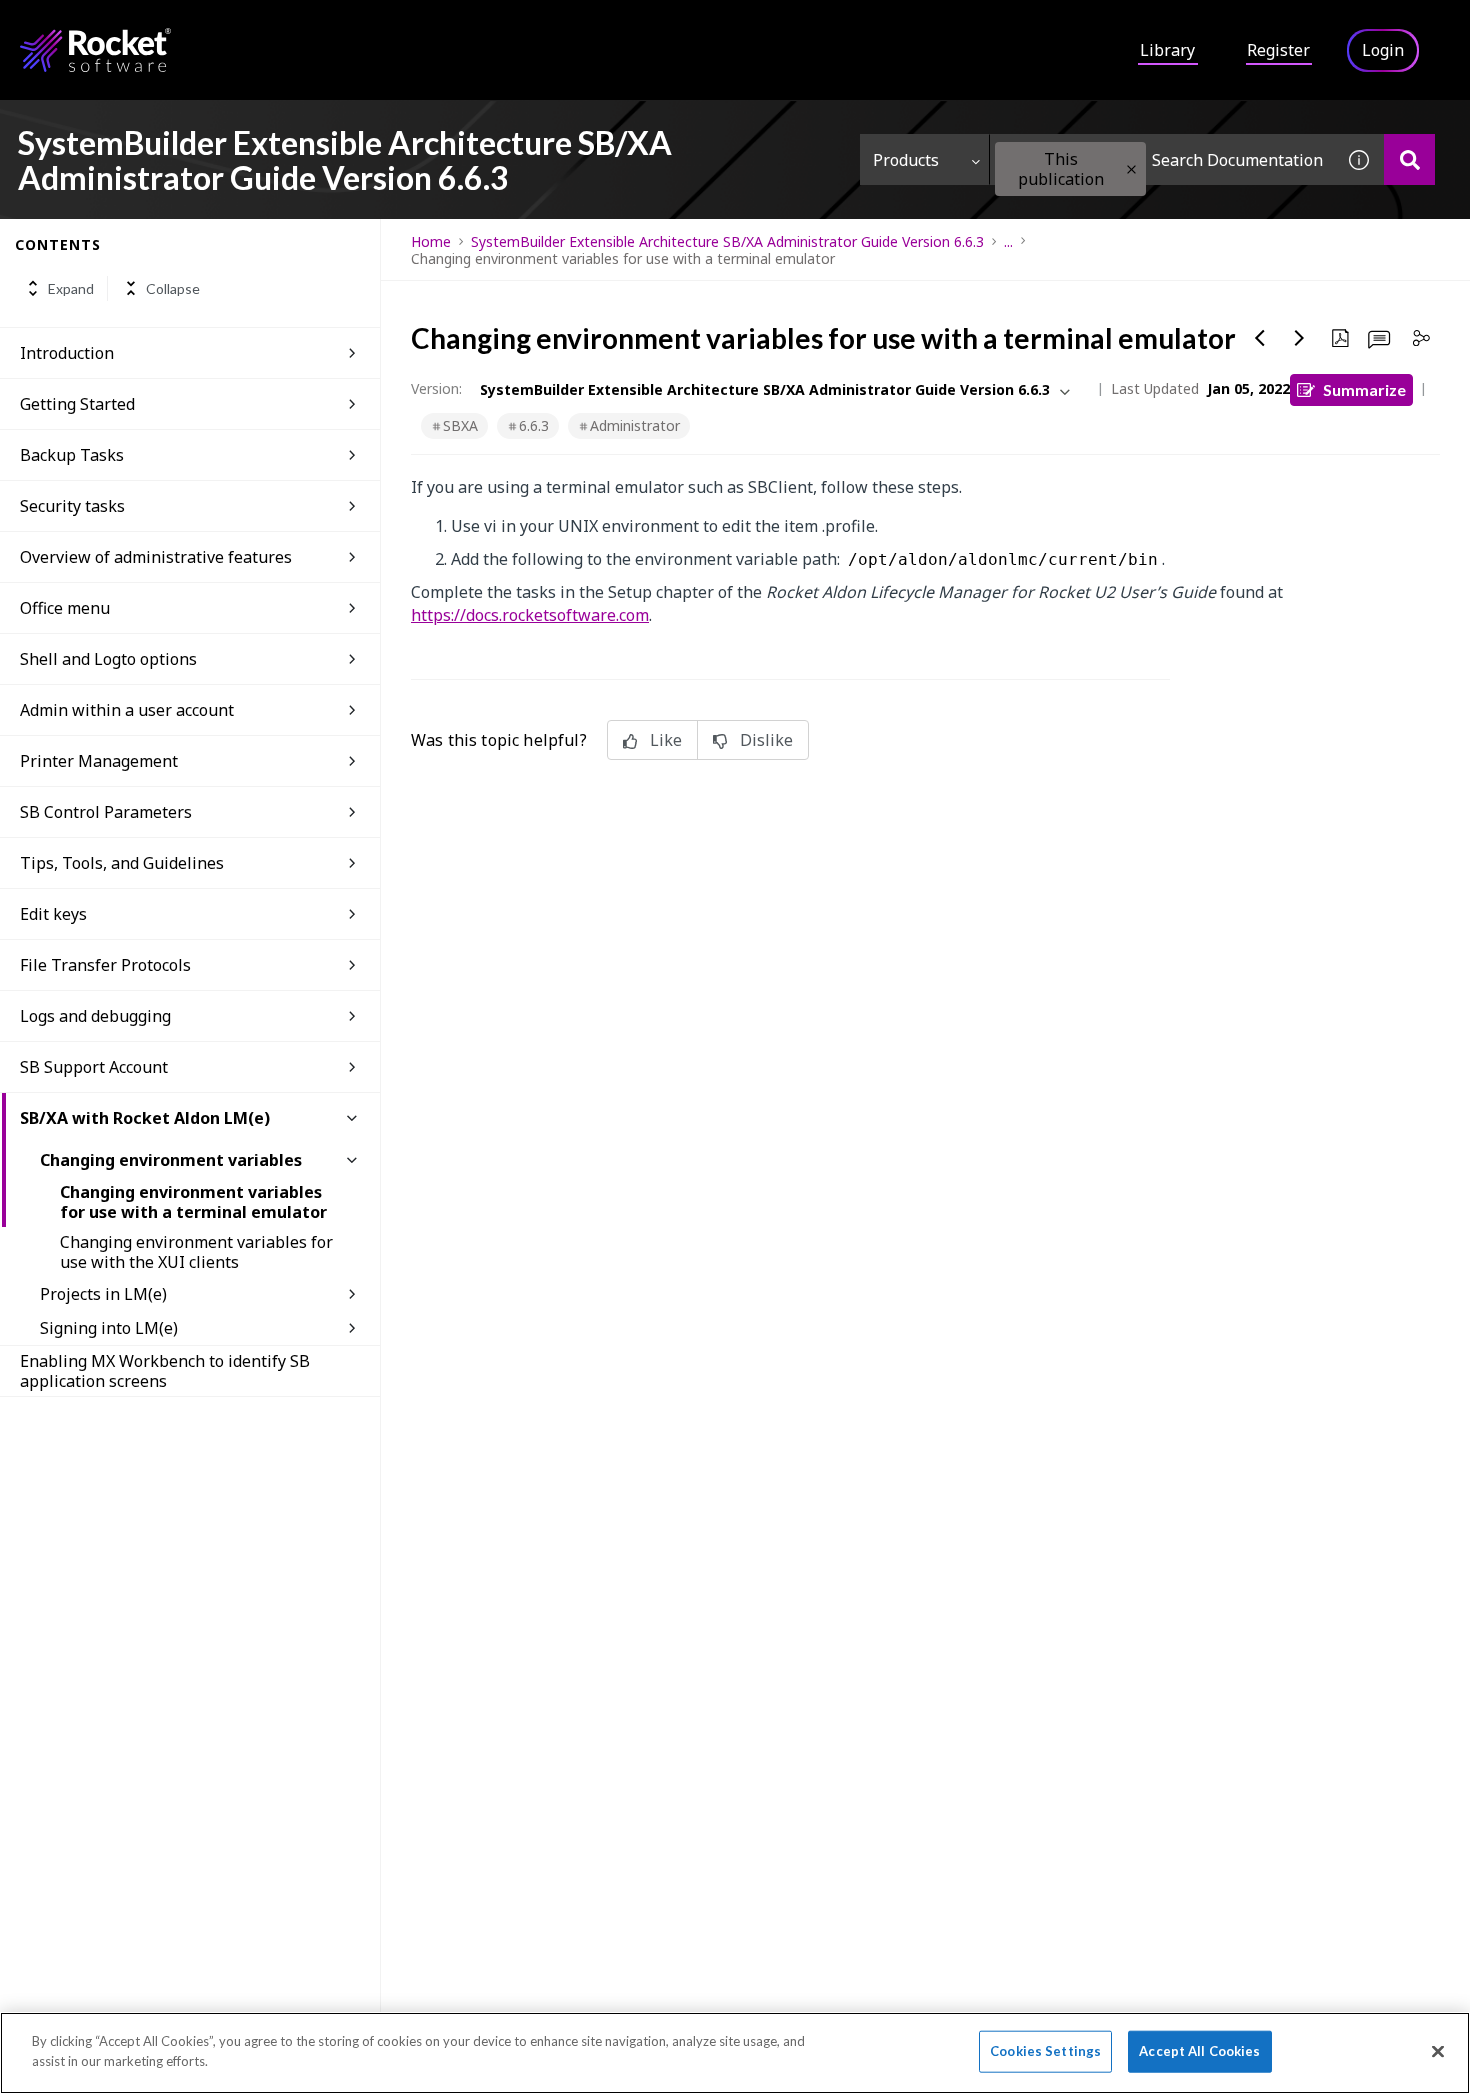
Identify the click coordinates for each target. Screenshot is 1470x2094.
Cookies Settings (1045, 2051)
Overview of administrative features (156, 557)
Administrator (635, 425)
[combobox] (1162, 159)
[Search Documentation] (1409, 159)
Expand (71, 288)
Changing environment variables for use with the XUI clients (196, 1252)
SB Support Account (94, 1067)
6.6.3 (534, 425)
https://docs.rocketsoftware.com (530, 615)
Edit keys (53, 914)
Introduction (67, 353)
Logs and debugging (95, 1016)
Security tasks (72, 506)
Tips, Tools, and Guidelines (122, 863)
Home (431, 241)
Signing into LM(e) (109, 1328)
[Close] (1438, 2051)
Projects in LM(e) (103, 1294)
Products (906, 160)
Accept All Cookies (1199, 2051)
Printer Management (99, 761)
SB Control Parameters (106, 812)
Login (1383, 50)
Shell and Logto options (108, 659)
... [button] (1008, 241)
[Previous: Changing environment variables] (1260, 338)
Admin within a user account (127, 710)
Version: (436, 388)
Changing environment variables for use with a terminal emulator (193, 1202)
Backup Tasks (72, 455)
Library (1167, 50)
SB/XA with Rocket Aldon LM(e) (145, 1118)
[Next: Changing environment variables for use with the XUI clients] (1300, 338)
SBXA (460, 425)
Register (1278, 50)
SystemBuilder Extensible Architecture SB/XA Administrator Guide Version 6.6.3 (727, 241)
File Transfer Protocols (105, 965)
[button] (1131, 169)
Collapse (173, 288)
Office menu (65, 608)
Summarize (1364, 389)
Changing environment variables (171, 1160)
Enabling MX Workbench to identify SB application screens (165, 1371)
